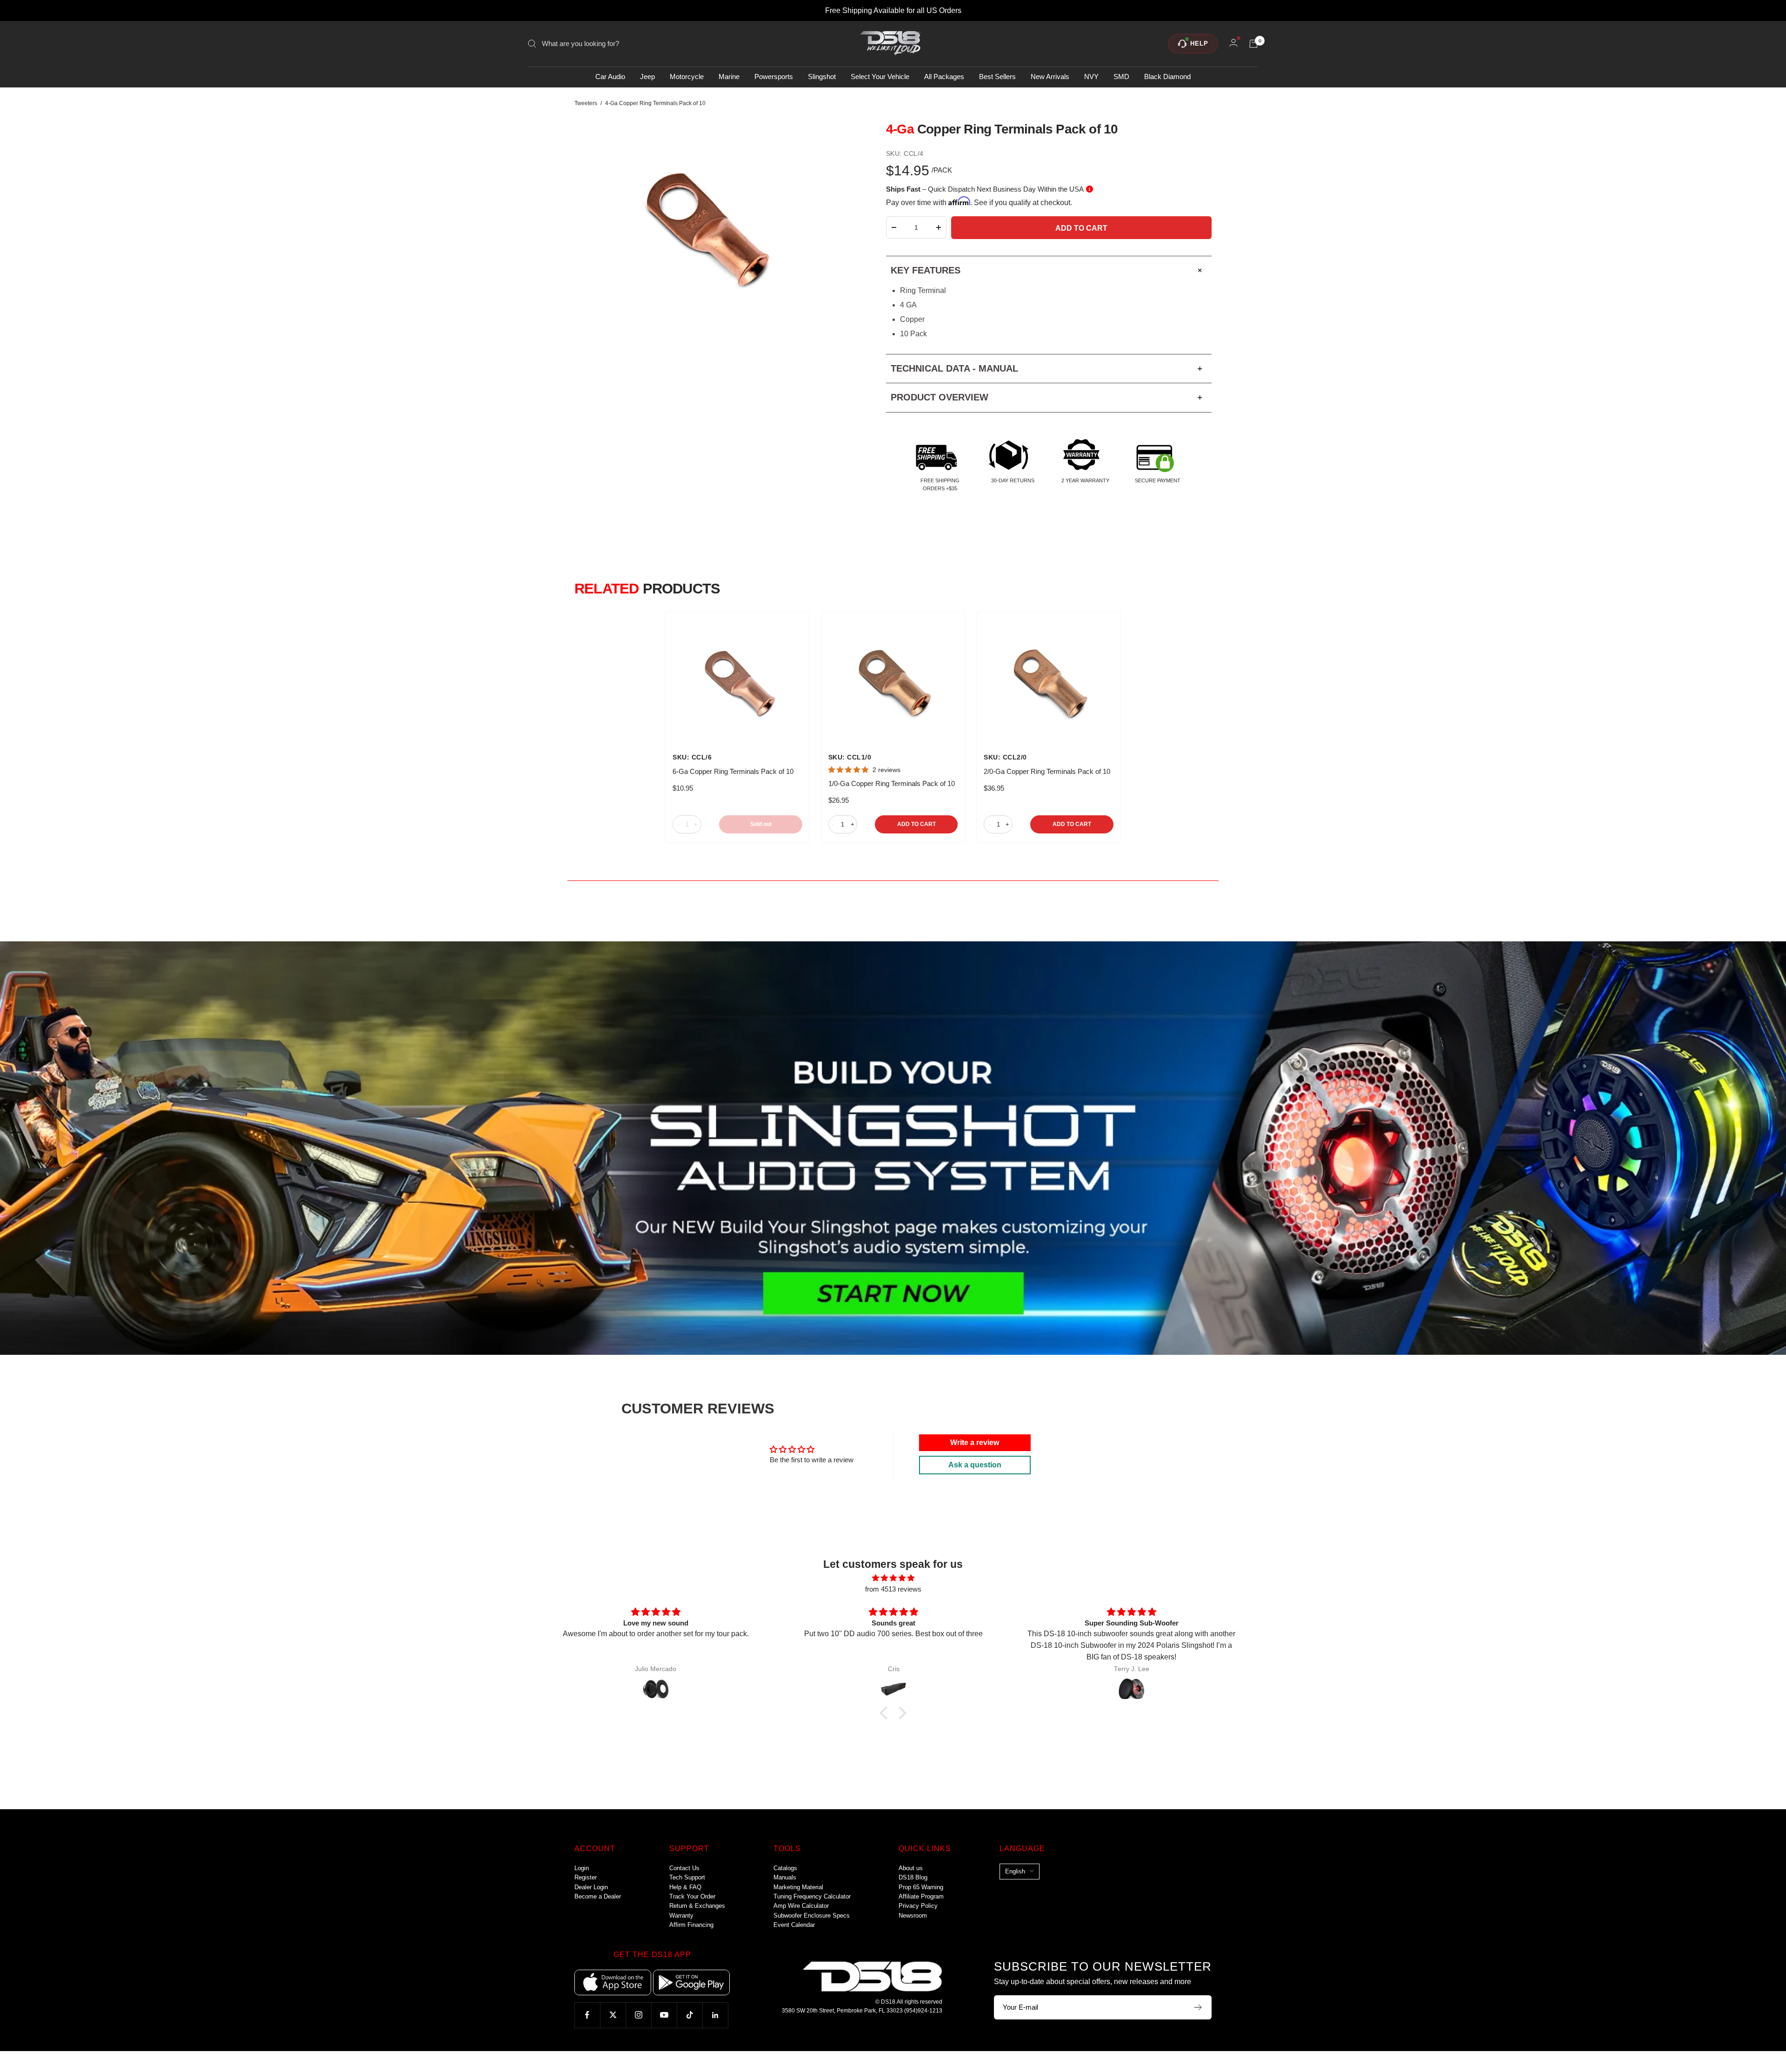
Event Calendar (794, 1925)
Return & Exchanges (697, 1906)
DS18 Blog (913, 1877)
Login (582, 1868)
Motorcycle (687, 77)
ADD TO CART (916, 824)
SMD (1121, 77)
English (1015, 1871)
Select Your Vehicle (880, 77)
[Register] (1198, 2007)
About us (911, 1868)
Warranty (681, 1915)
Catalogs (785, 1868)
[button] (886, 1712)
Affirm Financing (691, 1925)
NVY (1091, 77)
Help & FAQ (685, 1887)
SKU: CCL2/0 (1005, 757)
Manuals (785, 1877)
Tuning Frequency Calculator (812, 1896)
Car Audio (610, 77)
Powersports (774, 77)
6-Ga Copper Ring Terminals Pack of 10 (733, 771)
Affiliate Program (921, 1896)
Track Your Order (692, 1896)
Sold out (761, 824)
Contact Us (684, 1868)
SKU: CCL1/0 (850, 757)
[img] (893, 1578)
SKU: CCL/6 (692, 757)
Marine (729, 77)
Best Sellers (997, 77)
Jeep (647, 77)
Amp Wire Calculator (801, 1906)
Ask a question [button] (975, 1465)
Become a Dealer (598, 1896)
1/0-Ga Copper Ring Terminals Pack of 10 (892, 783)
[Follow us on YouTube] (664, 2015)
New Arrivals (1050, 77)
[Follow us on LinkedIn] (715, 2015)
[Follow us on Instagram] (638, 2015)
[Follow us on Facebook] (587, 2015)
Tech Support (687, 1877)
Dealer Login (591, 1887)
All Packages (944, 77)
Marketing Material (798, 1887)
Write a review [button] (975, 1442)
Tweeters (586, 103)
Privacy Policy (918, 1906)
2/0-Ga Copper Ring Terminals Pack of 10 (1047, 771)
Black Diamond (1167, 77)
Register (586, 1877)
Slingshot (822, 77)
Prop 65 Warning (921, 1887)
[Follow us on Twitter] (613, 2015)
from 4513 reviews (893, 1589)
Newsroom (913, 1915)
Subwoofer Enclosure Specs (812, 1915)
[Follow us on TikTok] (690, 2015)
